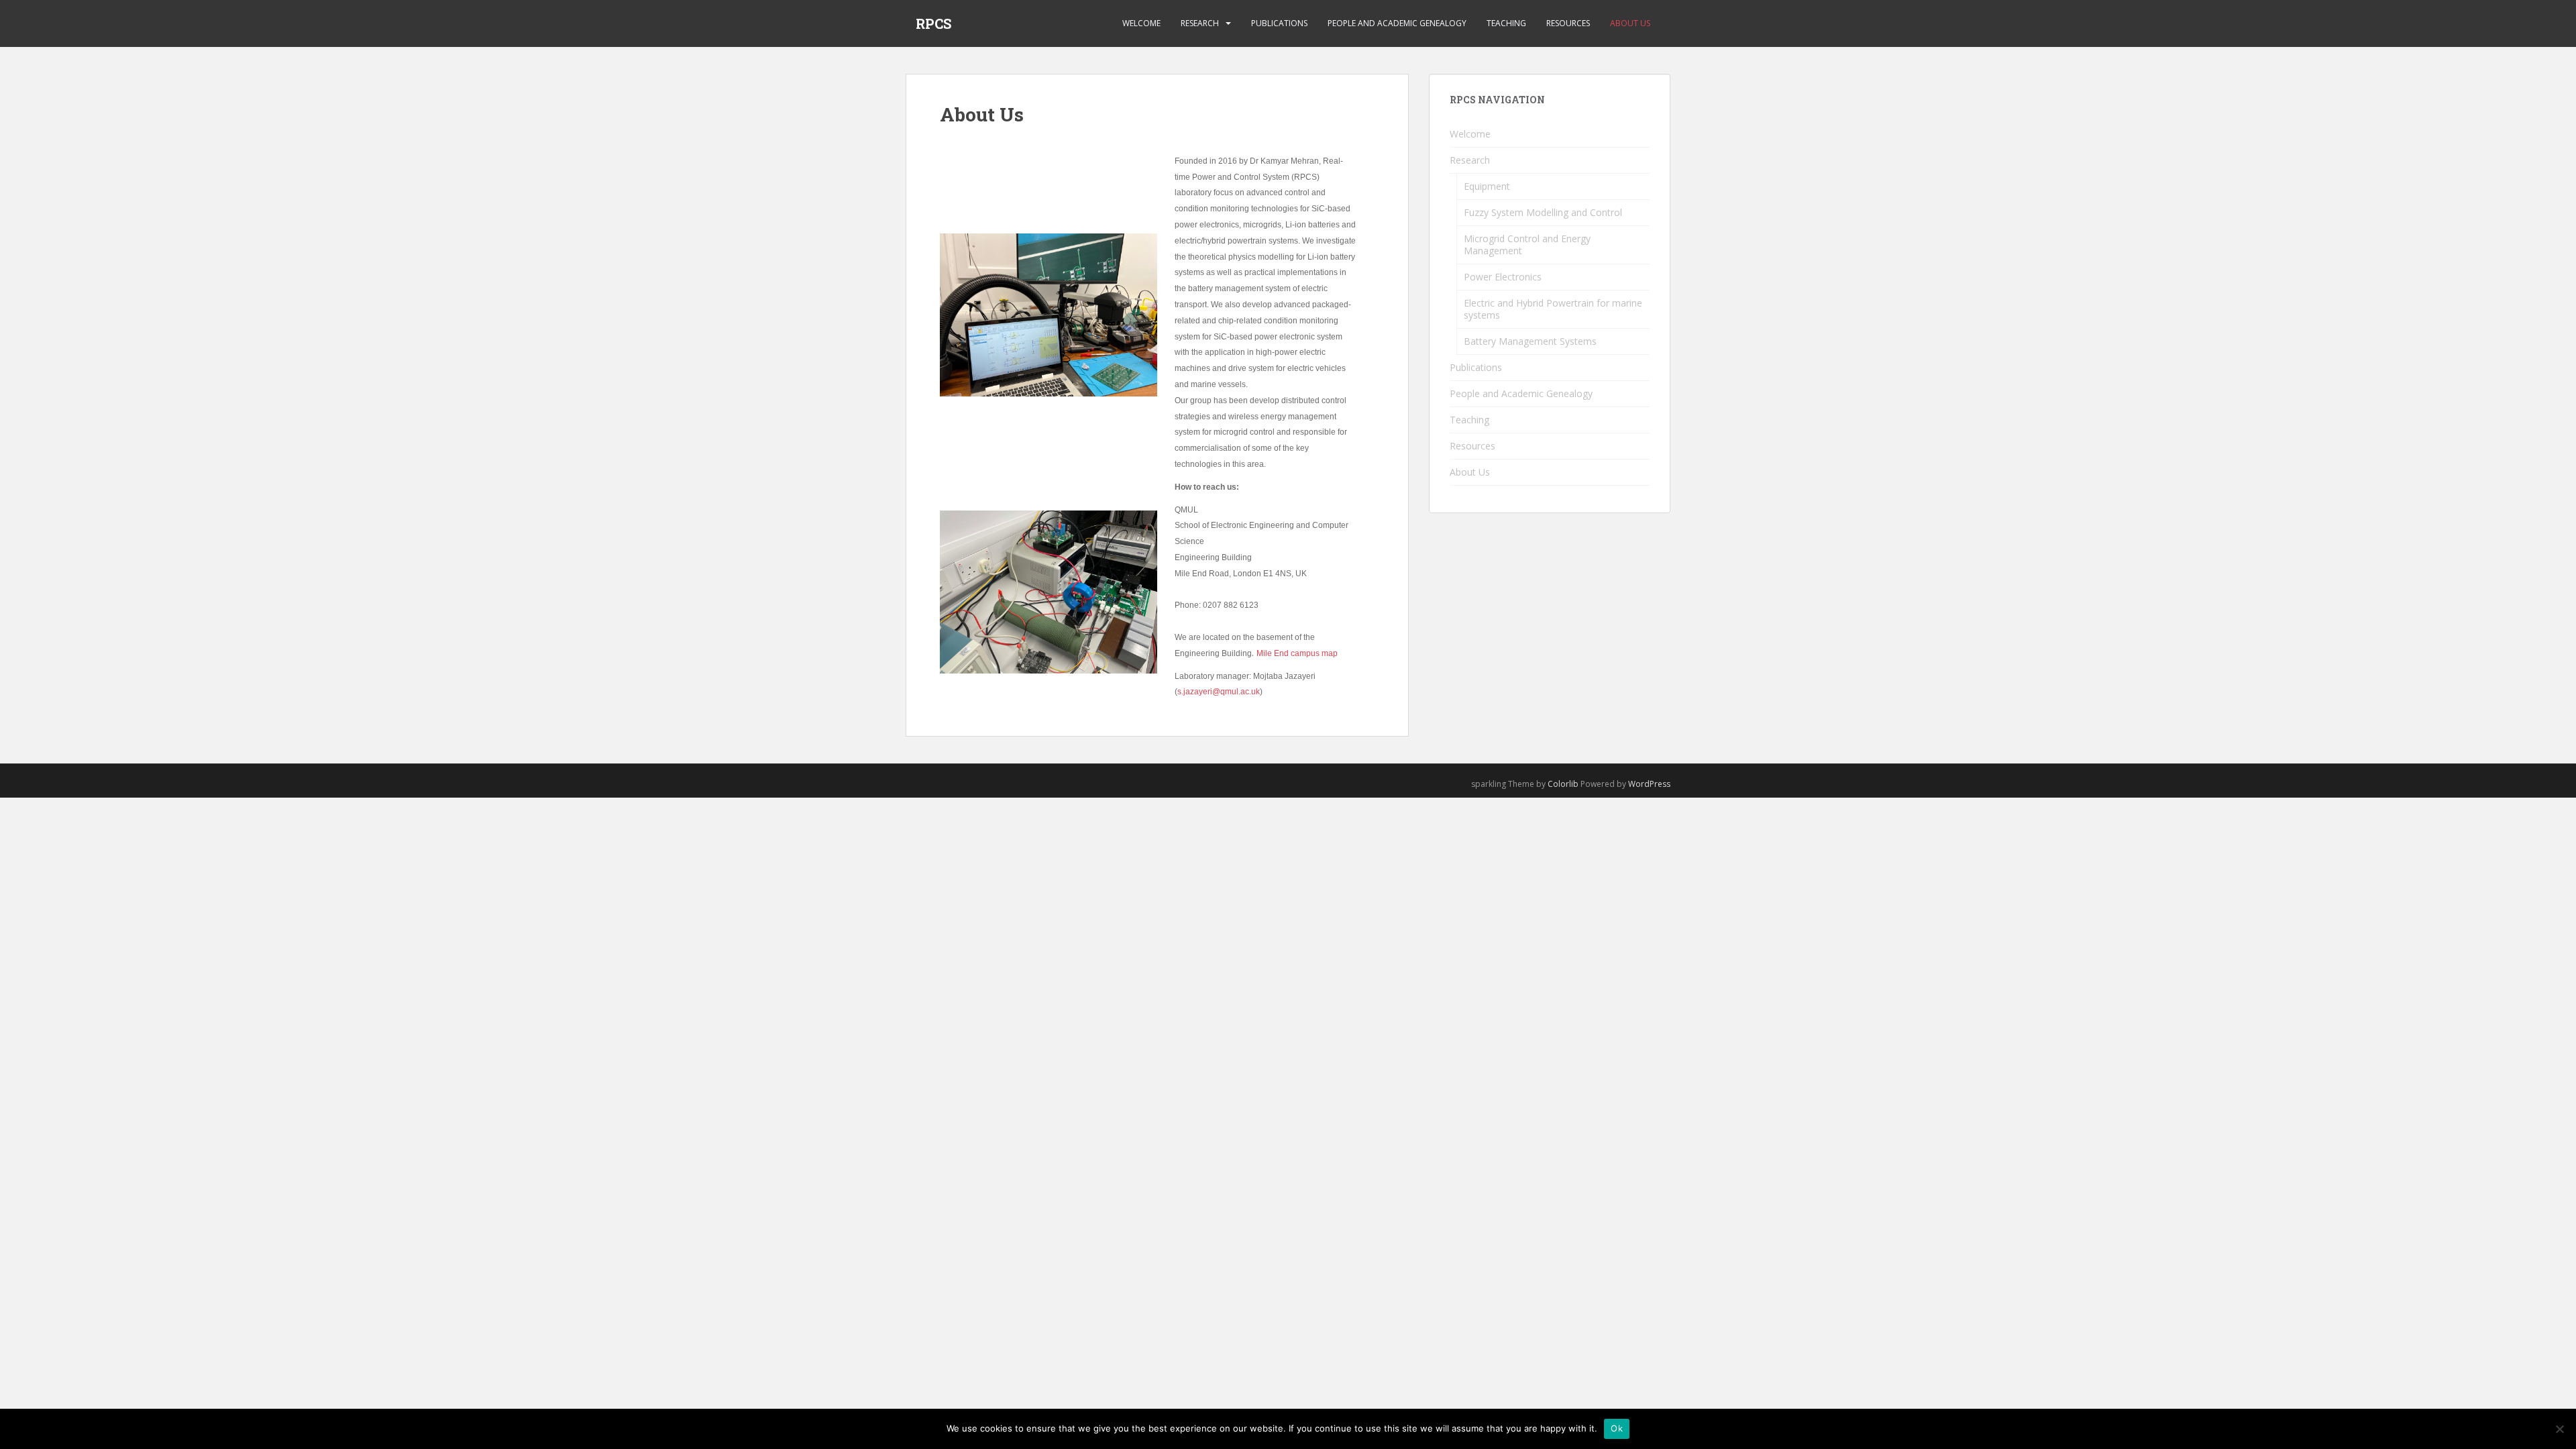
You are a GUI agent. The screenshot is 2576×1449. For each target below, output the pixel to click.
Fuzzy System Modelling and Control (1543, 212)
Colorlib (1563, 784)
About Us (1630, 23)
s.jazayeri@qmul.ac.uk (1219, 692)
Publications (1279, 23)
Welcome (1141, 23)
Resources (1568, 23)
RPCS (933, 23)
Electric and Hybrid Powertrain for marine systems (1553, 309)
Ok (1617, 1428)
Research (1200, 23)
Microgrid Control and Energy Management (1527, 245)
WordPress (1649, 784)
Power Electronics (1503, 277)
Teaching (1506, 23)
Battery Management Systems (1530, 341)
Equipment (1487, 186)
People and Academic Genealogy (1397, 23)
